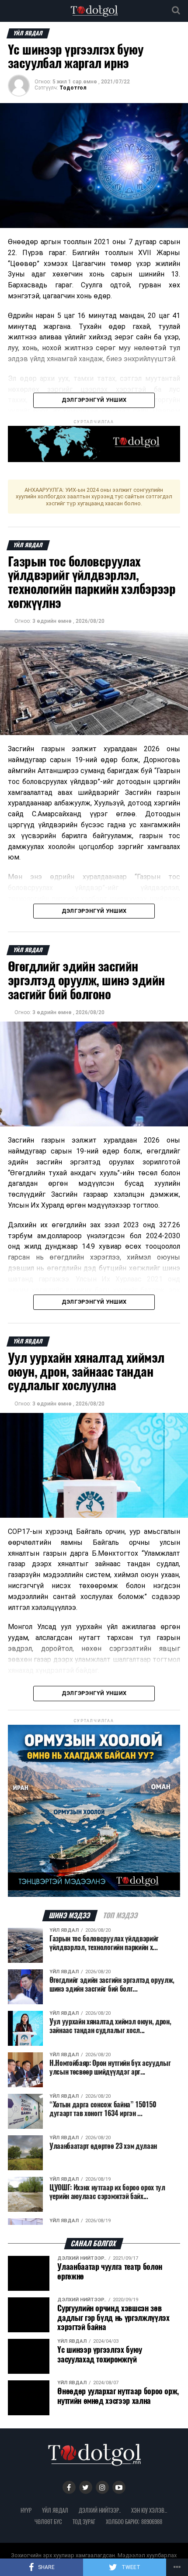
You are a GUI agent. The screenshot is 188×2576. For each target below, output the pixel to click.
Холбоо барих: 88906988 (134, 2522)
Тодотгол (73, 88)
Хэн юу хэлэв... (149, 2510)
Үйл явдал (55, 2510)
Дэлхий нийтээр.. (100, 2510)
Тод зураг (84, 2522)
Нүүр (26, 2510)
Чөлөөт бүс (48, 2522)
